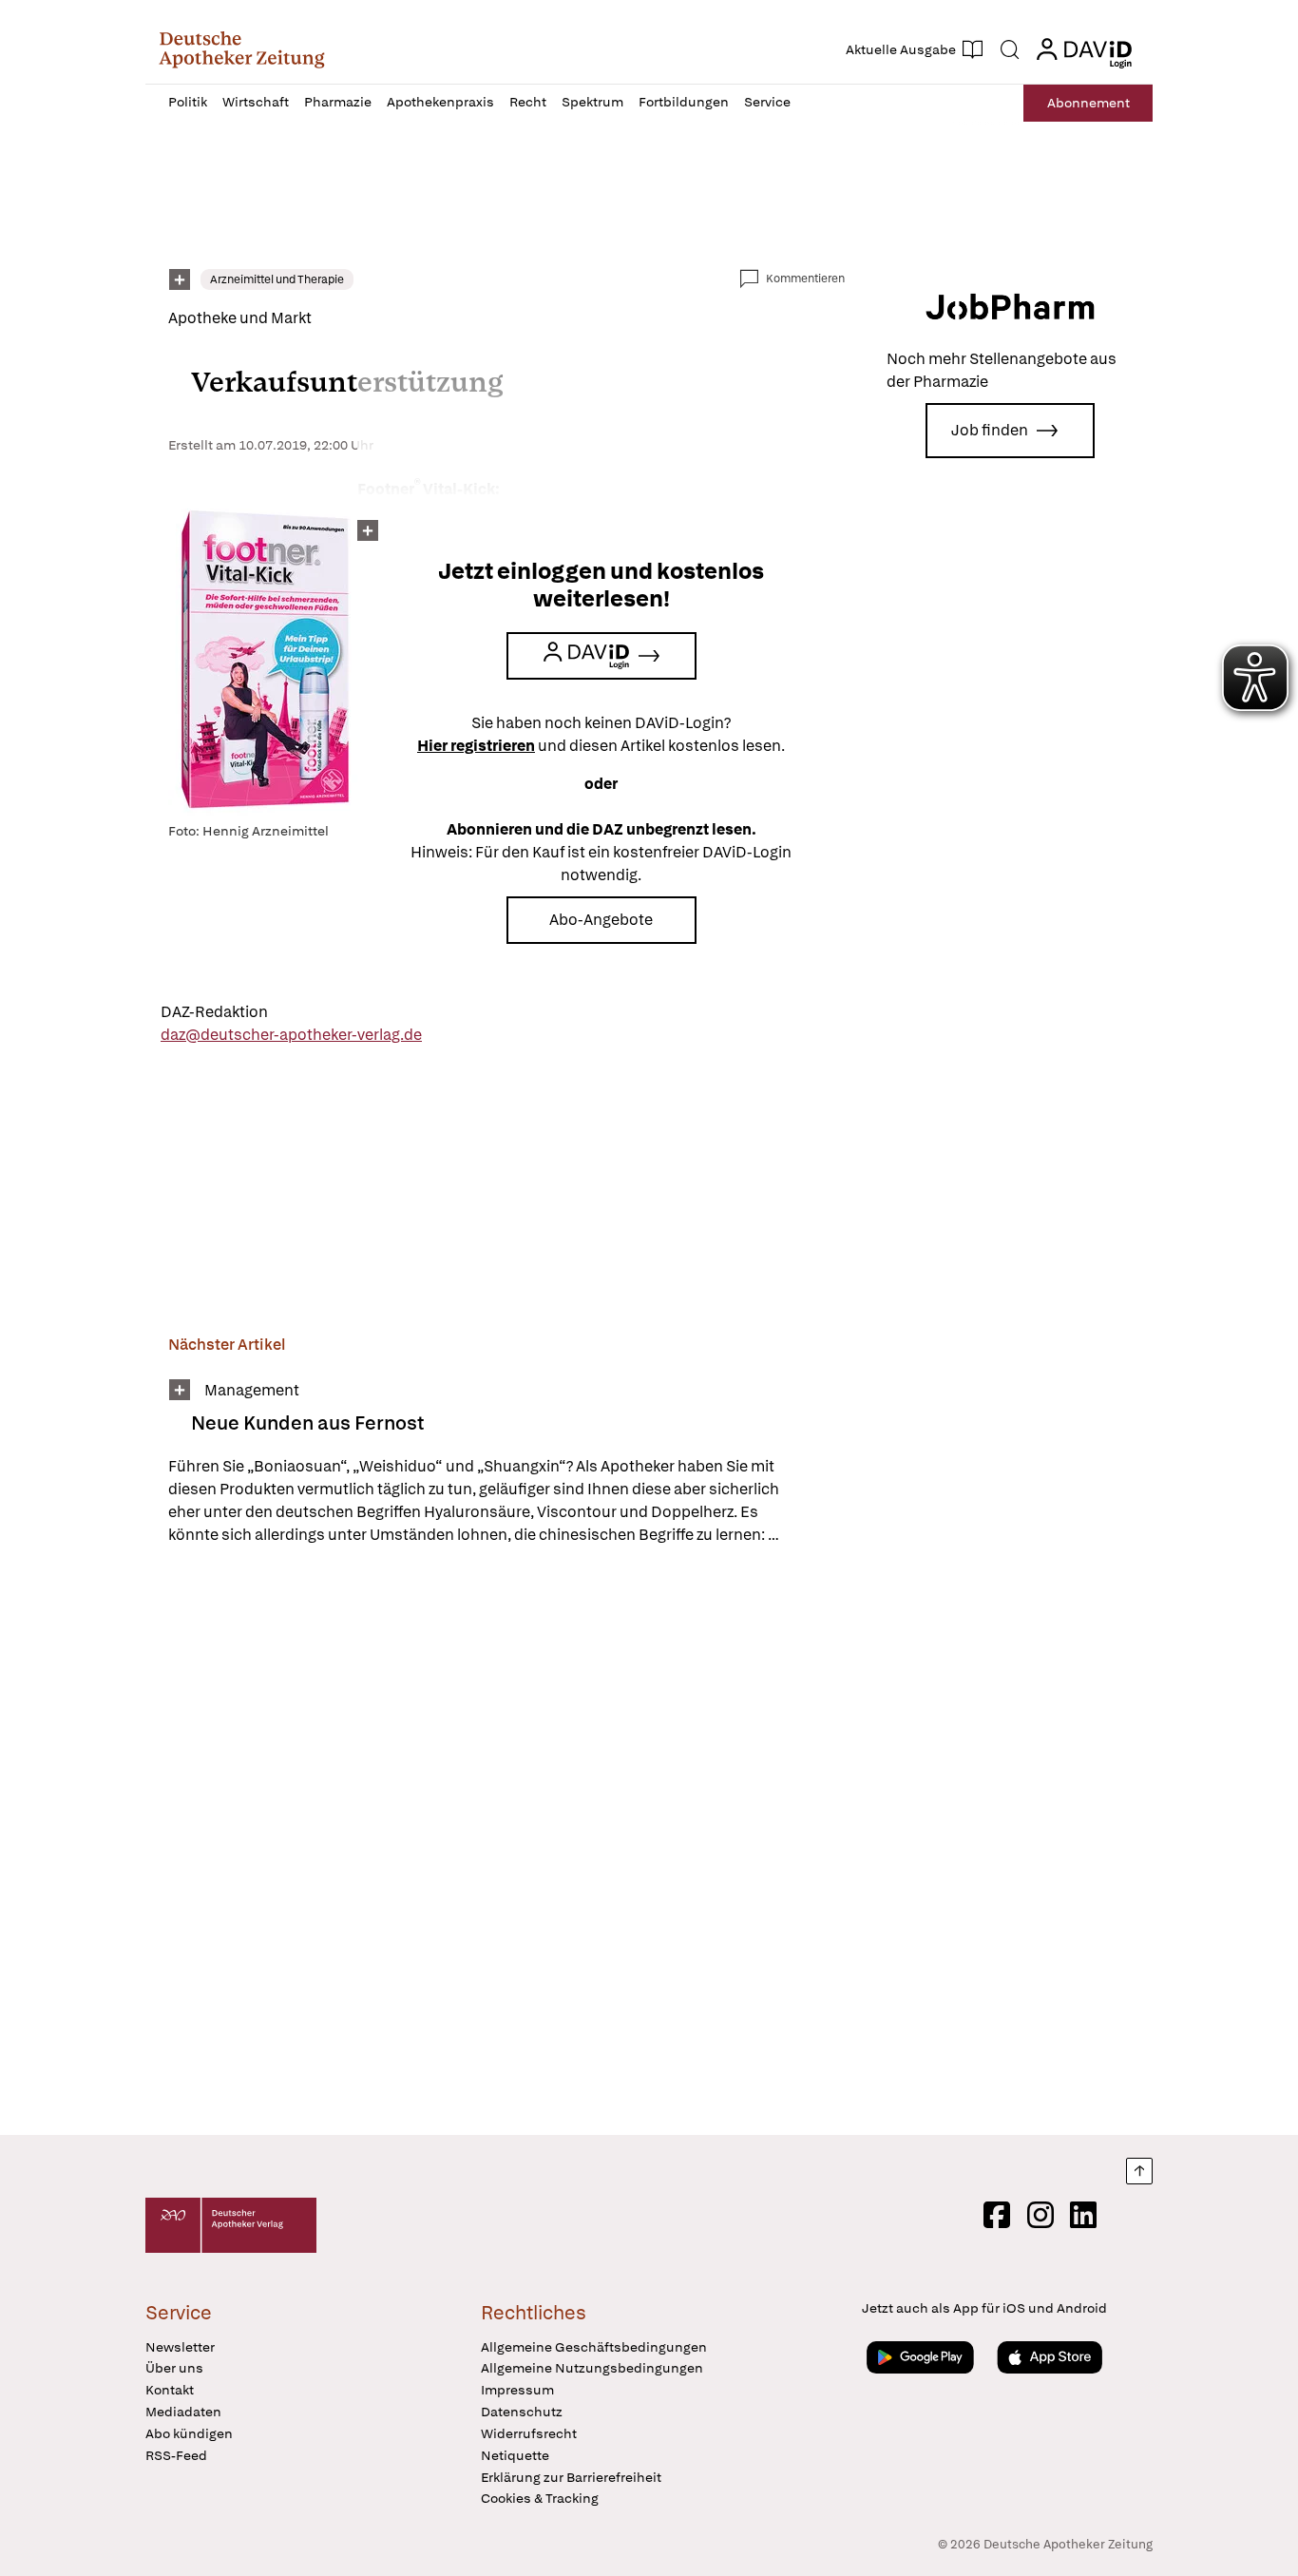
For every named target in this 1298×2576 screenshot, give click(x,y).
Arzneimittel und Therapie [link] (277, 279)
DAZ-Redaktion (214, 1012)
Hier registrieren (476, 746)
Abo (1088, 103)
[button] (242, 49)
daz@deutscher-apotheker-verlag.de (291, 1035)
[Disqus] (506, 1843)
